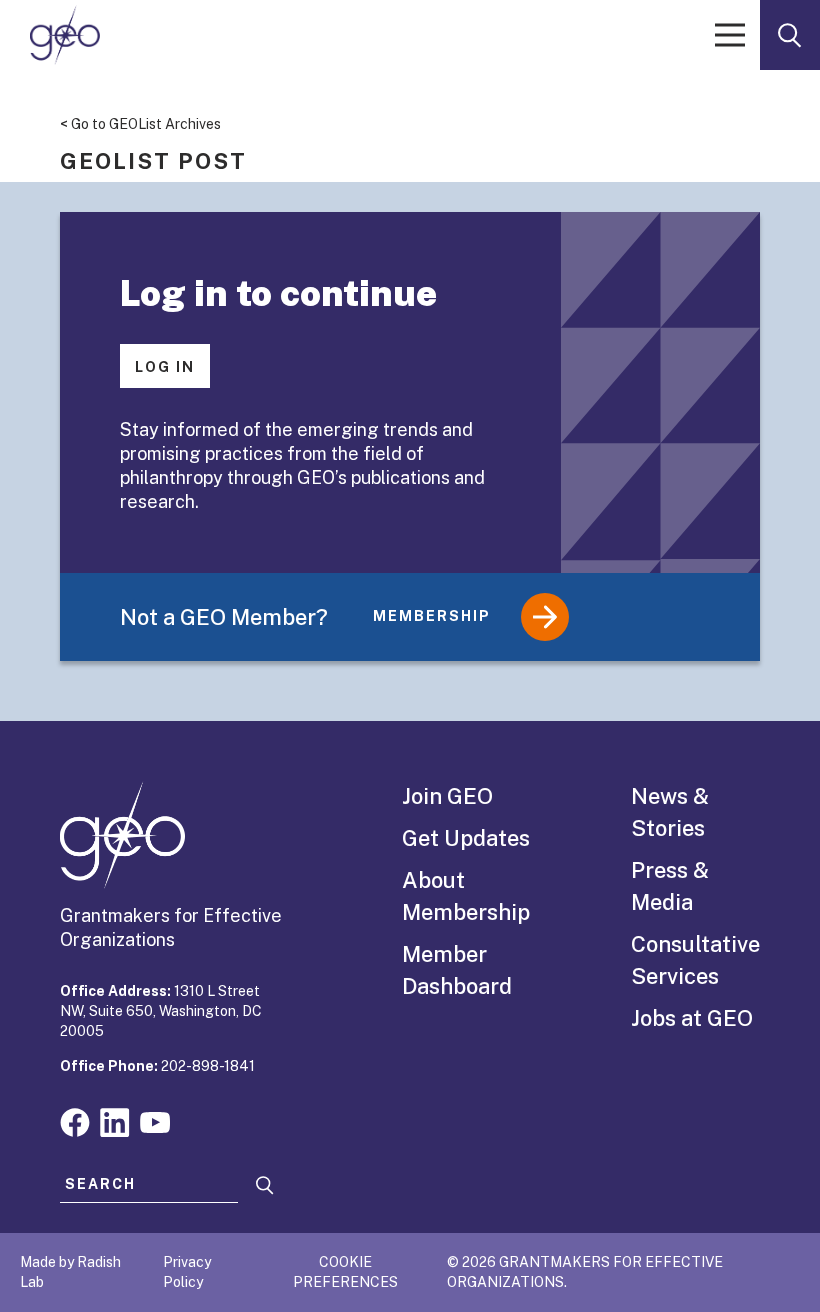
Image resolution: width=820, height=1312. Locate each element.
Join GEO (447, 796)
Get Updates (466, 838)
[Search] (265, 1185)
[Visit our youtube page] (155, 1120)
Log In (165, 367)
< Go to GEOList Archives (140, 124)
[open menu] (730, 35)
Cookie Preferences (345, 1272)
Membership (432, 616)
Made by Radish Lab (70, 1272)
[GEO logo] (65, 35)
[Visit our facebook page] (75, 1120)
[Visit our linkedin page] (115, 1120)
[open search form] (790, 35)
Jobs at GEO (692, 1018)
